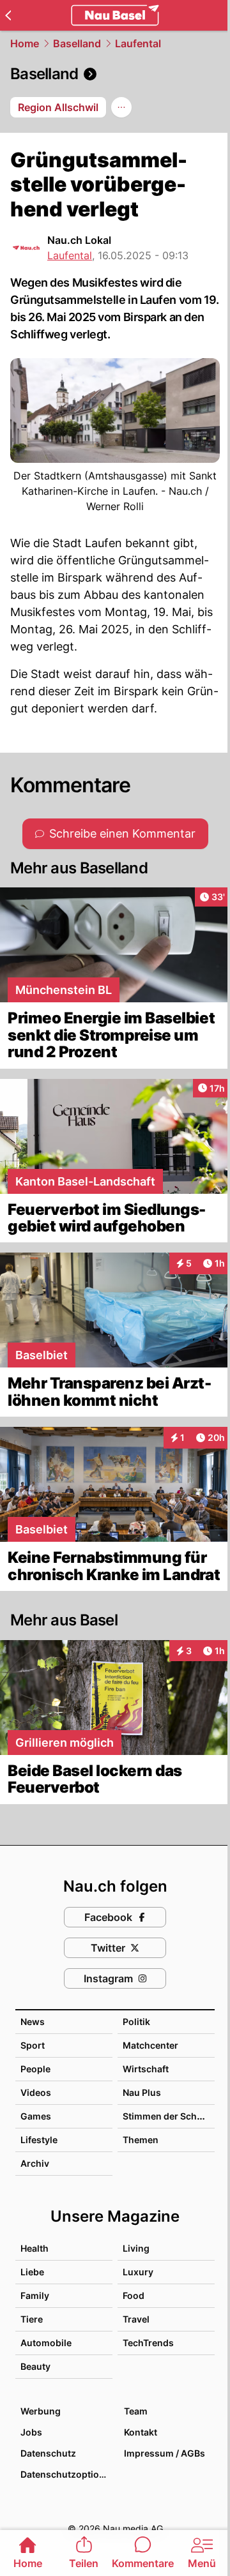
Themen (141, 2140)
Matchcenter (150, 2045)
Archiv (35, 2163)
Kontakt (141, 2432)
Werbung (41, 2411)
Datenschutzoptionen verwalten (66, 2474)
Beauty (35, 2366)
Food (134, 2295)
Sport (33, 2045)
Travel (136, 2319)
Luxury (138, 2272)
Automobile (46, 2343)
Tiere (32, 2319)
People (35, 2069)
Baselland (77, 43)
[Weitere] (121, 107)
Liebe (32, 2272)
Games (36, 2116)
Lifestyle (39, 2140)
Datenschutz (48, 2453)
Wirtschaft (146, 2069)
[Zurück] (8, 15)
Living (136, 2248)
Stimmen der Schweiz (170, 2116)
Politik (136, 2022)
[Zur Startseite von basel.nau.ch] (115, 15)
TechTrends (148, 2343)
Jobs (31, 2432)
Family (35, 2295)
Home (25, 43)
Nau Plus (142, 2092)
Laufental (138, 43)
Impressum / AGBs (165, 2453)
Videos (36, 2092)
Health (34, 2248)
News (33, 2022)
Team (136, 2411)
